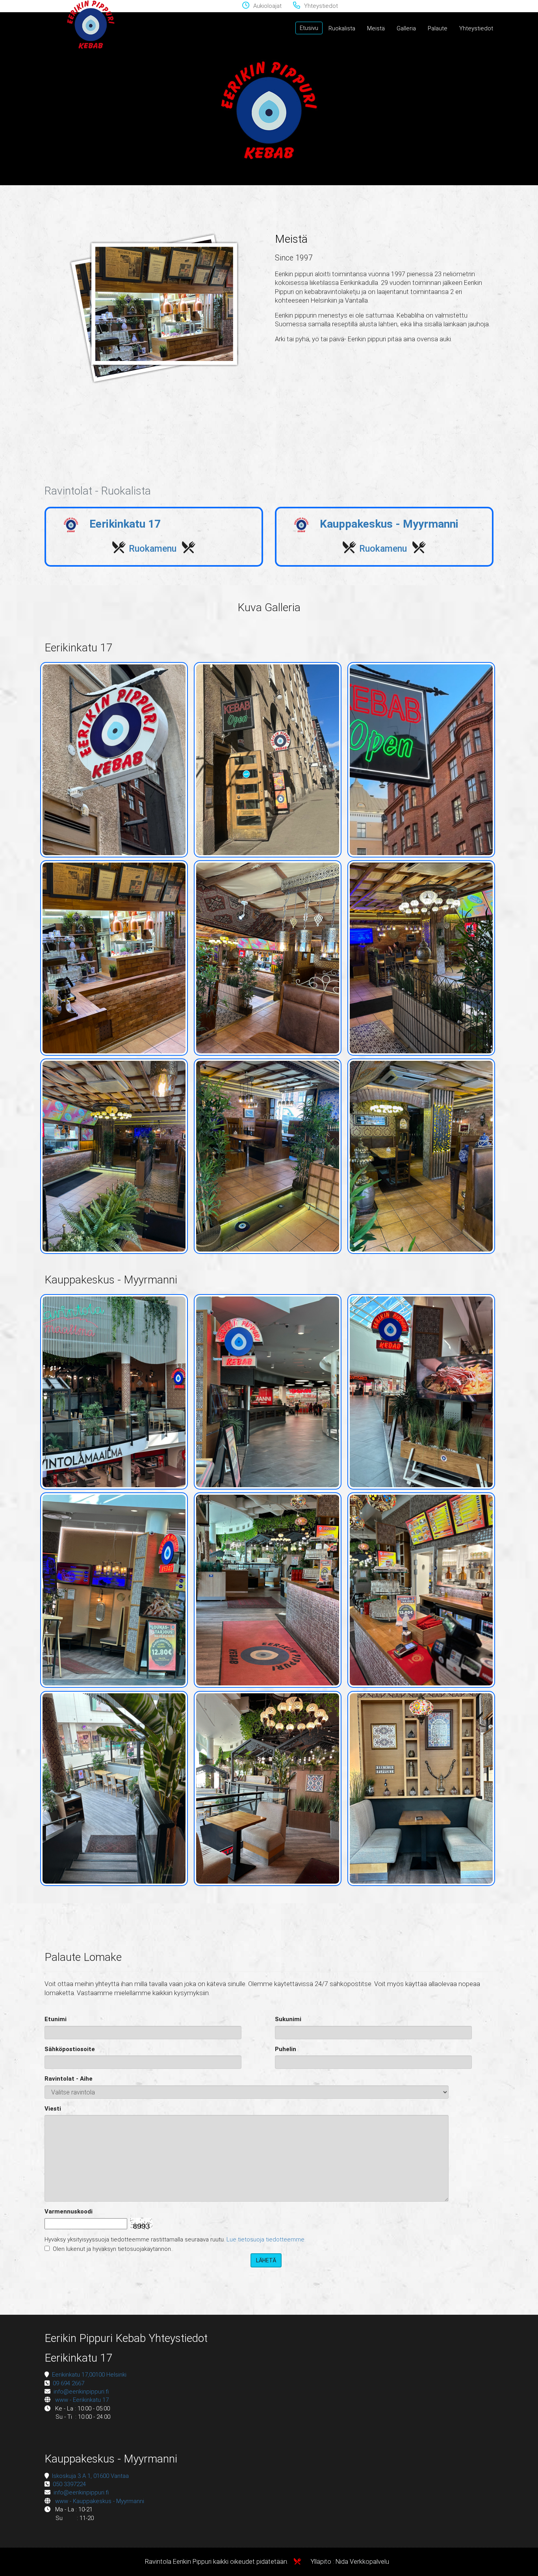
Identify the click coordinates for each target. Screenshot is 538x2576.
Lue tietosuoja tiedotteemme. (266, 2239)
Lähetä (266, 2260)
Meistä (376, 28)
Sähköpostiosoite (70, 2049)
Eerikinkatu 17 (124, 524)
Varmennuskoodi (69, 2211)
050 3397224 (69, 2484)
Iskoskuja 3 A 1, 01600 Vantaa (90, 2476)
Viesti (53, 2109)
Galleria (406, 28)
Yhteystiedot (321, 6)
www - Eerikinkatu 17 (82, 2400)
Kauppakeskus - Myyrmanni (388, 524)
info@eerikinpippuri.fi (81, 2392)
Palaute (438, 28)
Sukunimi (288, 2019)
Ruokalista (342, 28)
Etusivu (309, 28)
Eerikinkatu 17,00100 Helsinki (89, 2375)
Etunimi (56, 2019)
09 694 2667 (69, 2383)
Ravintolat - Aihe (69, 2079)
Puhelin (286, 2049)
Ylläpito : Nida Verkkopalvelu (349, 2562)
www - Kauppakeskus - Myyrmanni (100, 2501)
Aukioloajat (267, 6)
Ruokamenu (154, 549)
